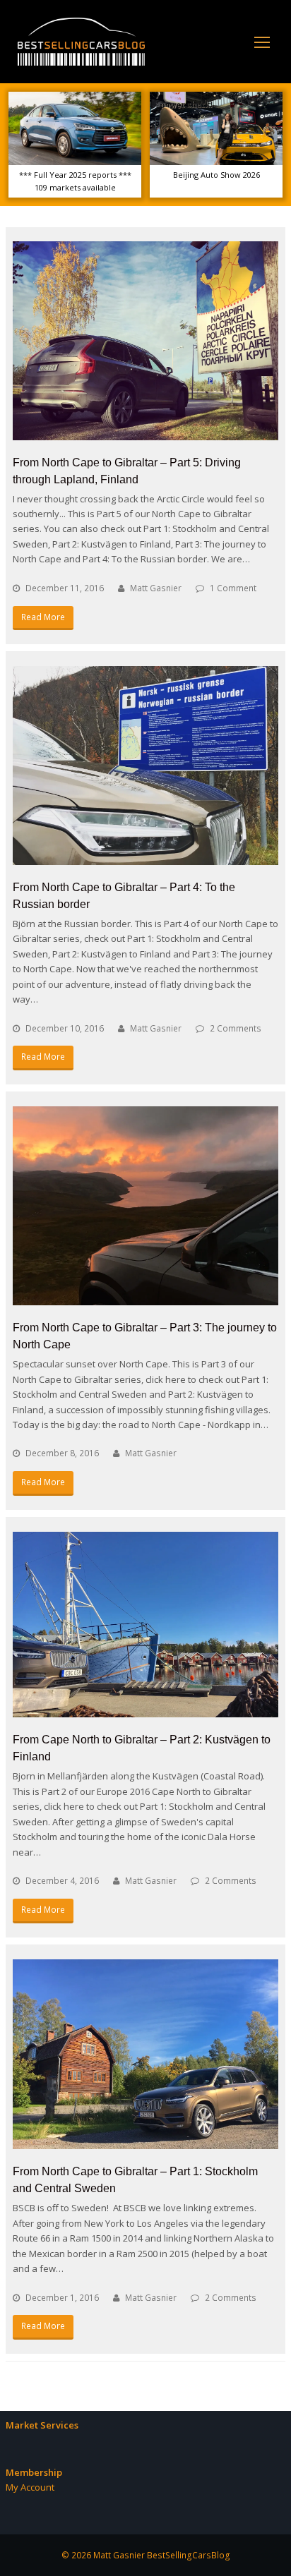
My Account (30, 2487)
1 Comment (233, 588)
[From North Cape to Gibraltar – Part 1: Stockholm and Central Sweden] (145, 2055)
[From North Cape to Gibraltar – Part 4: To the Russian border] (145, 766)
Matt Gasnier (156, 588)
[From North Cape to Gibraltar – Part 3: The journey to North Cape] (145, 1206)
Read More (43, 617)
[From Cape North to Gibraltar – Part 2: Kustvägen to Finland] (145, 1625)
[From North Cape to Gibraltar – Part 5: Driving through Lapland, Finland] (145, 341)
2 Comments (236, 1028)
